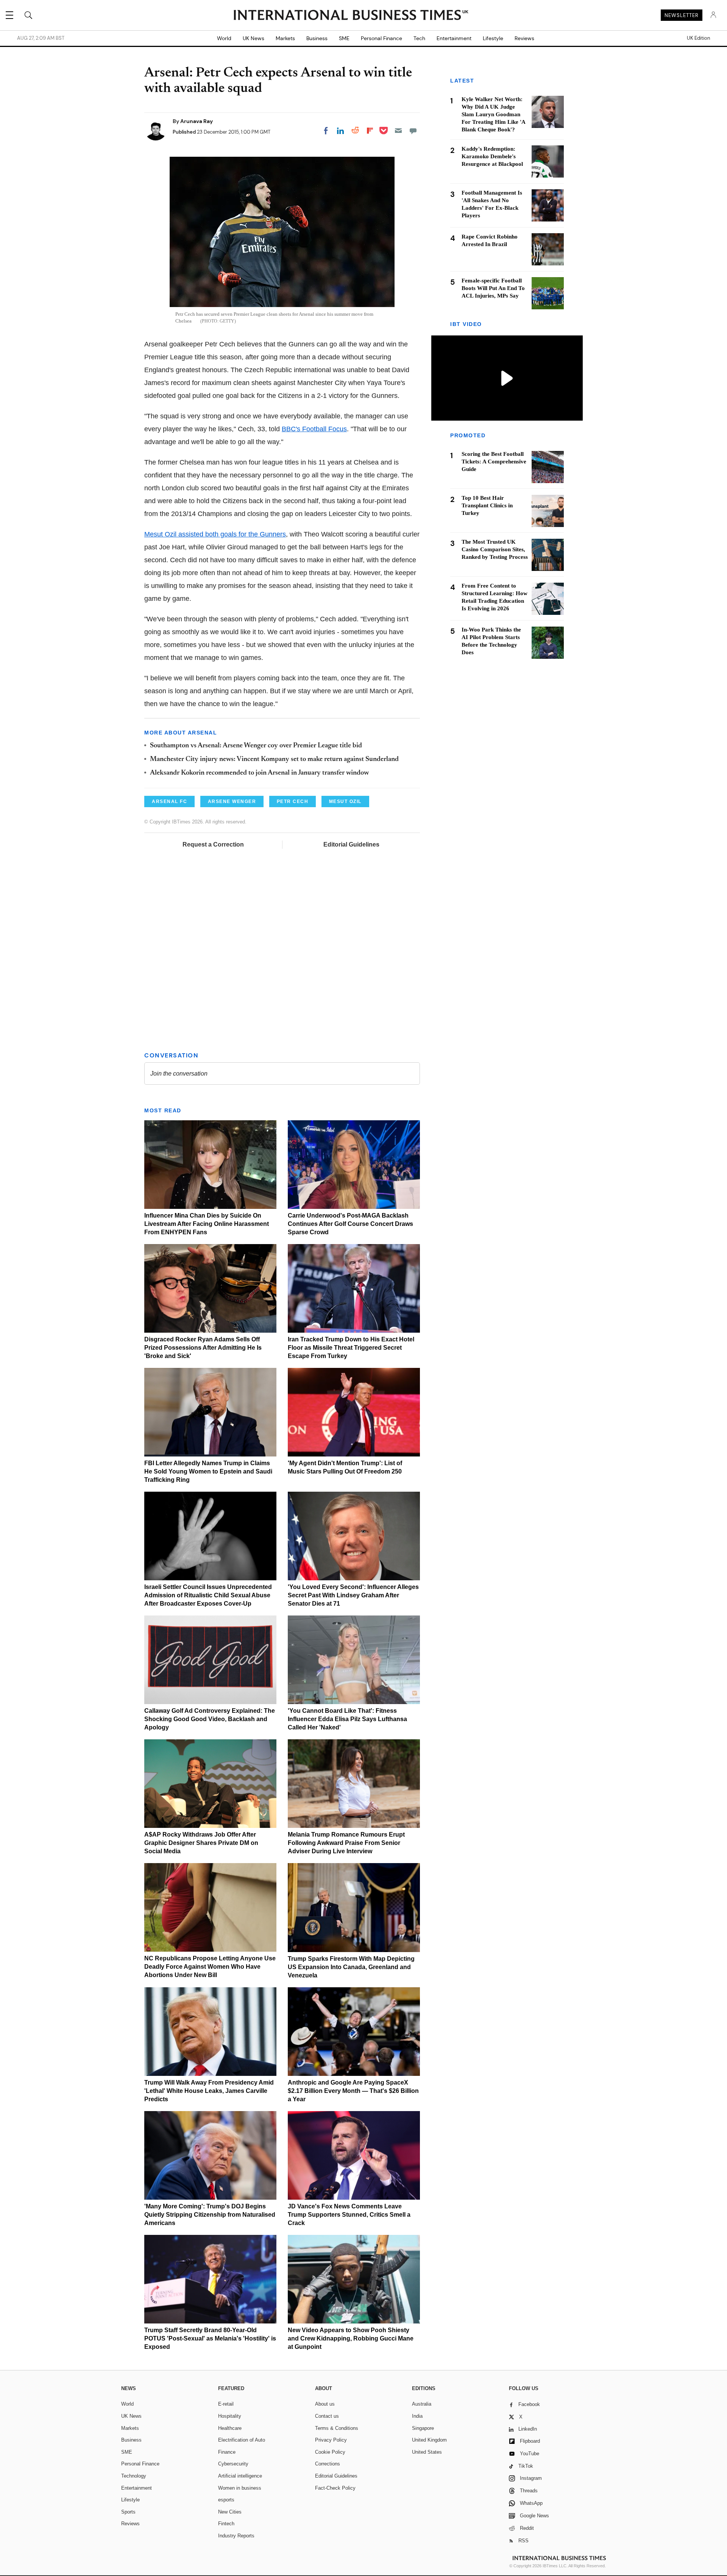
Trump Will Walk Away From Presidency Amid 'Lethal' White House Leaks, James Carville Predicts (209, 2091)
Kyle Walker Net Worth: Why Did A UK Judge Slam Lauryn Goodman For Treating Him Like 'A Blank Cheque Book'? (493, 114)
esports (226, 2500)
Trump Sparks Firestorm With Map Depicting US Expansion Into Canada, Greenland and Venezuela (351, 1967)
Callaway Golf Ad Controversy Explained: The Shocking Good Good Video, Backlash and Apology (210, 1719)
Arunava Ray (197, 121)
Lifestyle (493, 38)
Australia (422, 2404)
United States (427, 2452)
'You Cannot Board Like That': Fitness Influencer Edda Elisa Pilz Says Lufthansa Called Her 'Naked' (347, 1719)
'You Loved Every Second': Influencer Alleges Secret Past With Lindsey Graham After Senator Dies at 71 (353, 1595)
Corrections (328, 2464)
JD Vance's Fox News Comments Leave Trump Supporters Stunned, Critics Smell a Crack (349, 2215)
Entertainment (454, 38)
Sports (128, 2512)
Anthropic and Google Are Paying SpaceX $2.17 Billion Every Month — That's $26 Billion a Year (353, 2091)
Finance (227, 2452)
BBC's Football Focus (314, 429)
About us (325, 2404)
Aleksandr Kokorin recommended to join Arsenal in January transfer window (259, 773)
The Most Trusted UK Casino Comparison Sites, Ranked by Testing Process (495, 550)
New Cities (230, 2512)
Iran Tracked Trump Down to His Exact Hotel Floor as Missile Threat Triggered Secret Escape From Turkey (351, 1348)
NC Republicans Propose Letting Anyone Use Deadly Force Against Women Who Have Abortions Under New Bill (210, 1967)
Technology (134, 2476)
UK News (254, 38)
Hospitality (230, 2416)
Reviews (524, 38)
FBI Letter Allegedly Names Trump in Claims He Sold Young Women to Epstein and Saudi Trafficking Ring (208, 1471)
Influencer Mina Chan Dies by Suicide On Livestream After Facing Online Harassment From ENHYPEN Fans (207, 1224)
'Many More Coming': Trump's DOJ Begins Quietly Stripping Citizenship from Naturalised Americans (210, 2215)
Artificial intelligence (240, 2476)
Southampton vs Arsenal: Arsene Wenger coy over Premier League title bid (256, 746)
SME (344, 38)
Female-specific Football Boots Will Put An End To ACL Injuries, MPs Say (493, 288)
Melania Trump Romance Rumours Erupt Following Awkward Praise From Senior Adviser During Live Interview (346, 1843)
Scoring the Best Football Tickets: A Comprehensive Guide (494, 462)
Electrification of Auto (242, 2440)
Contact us (327, 2416)
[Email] (398, 131)
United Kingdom (429, 2440)
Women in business (240, 2488)
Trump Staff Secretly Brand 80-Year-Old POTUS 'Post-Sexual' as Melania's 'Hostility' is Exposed (210, 2338)
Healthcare (230, 2428)
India (417, 2416)
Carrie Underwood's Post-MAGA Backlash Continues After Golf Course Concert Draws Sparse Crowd (350, 1224)
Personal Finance (381, 38)
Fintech (226, 2524)
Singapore (423, 2428)
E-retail (226, 2404)
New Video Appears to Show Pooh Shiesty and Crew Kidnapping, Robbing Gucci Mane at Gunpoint (351, 2338)
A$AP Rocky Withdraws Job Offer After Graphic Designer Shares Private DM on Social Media (201, 1843)
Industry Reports (236, 2536)
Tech (419, 38)
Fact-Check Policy (335, 2488)
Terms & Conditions (337, 2428)
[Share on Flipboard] (370, 131)
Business (317, 38)
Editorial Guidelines (351, 844)
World (224, 38)
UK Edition (698, 38)
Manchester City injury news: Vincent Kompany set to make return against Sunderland (274, 759)
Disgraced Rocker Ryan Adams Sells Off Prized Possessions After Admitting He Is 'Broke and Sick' (203, 1348)
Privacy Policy (331, 2440)
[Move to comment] (413, 131)
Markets (285, 38)
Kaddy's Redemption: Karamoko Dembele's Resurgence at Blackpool (492, 156)
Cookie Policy (330, 2452)
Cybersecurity (233, 2464)
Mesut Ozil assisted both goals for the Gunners (215, 534)
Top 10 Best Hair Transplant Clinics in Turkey (487, 506)
